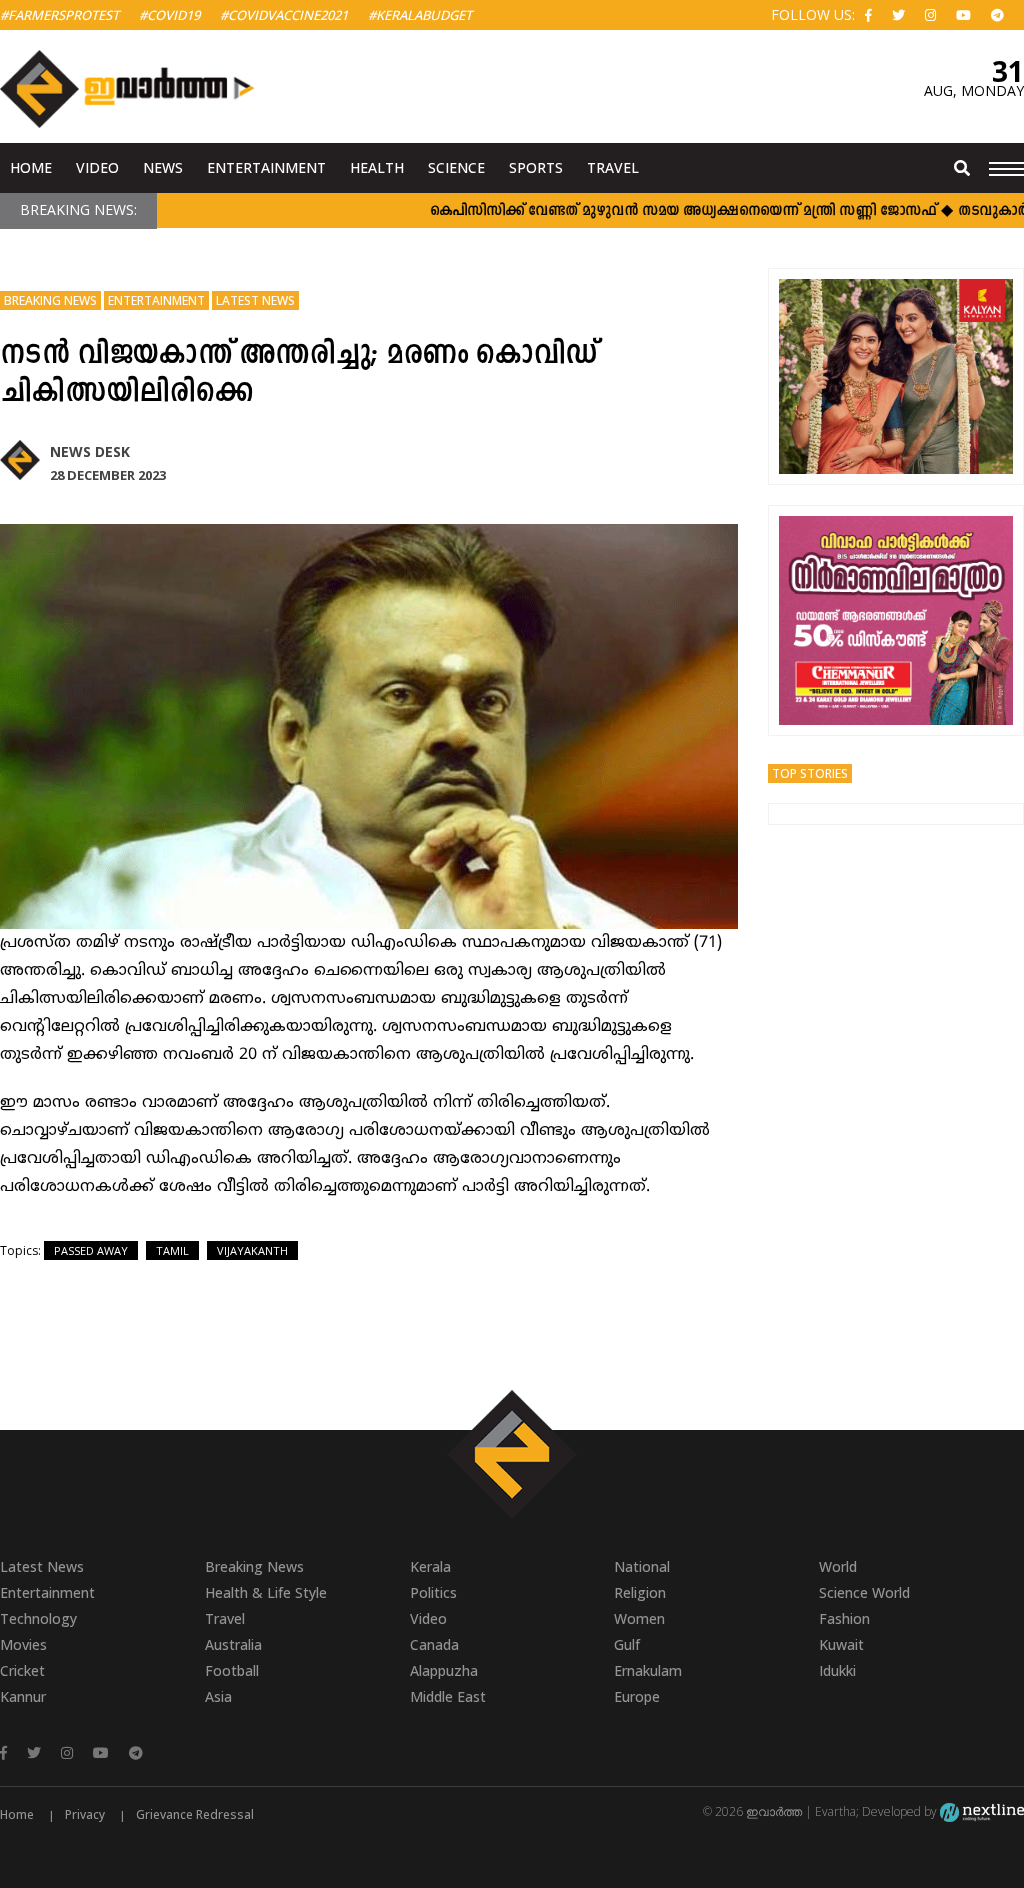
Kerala (430, 1566)
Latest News (255, 300)
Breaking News (50, 300)
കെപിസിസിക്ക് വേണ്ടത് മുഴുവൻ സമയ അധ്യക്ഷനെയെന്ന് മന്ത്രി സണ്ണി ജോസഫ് (650, 211)
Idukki (837, 1670)
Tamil (172, 1250)
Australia (233, 1644)
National (642, 1566)
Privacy (85, 1814)
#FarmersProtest (59, 15)
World (838, 1566)
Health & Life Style (266, 1592)
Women (639, 1618)
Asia (218, 1696)
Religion (640, 1592)
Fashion (844, 1618)
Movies (23, 1644)
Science (456, 167)
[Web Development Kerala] (982, 1811)
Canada (434, 1644)
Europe (637, 1696)
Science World (864, 1592)
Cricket (22, 1670)
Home (31, 167)
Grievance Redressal (195, 1814)
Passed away (91, 1250)
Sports (536, 167)
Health (377, 167)
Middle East (448, 1696)
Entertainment (266, 167)
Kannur (23, 1696)
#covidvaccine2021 (284, 15)
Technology (38, 1618)
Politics (433, 1592)
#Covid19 (169, 15)
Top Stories (810, 773)
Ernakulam (648, 1670)
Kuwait (841, 1644)
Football (232, 1670)
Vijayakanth (252, 1250)
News (163, 167)
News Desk (90, 451)
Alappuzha (444, 1670)
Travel (613, 167)
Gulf (627, 1644)
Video (97, 167)
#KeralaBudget (420, 15)
